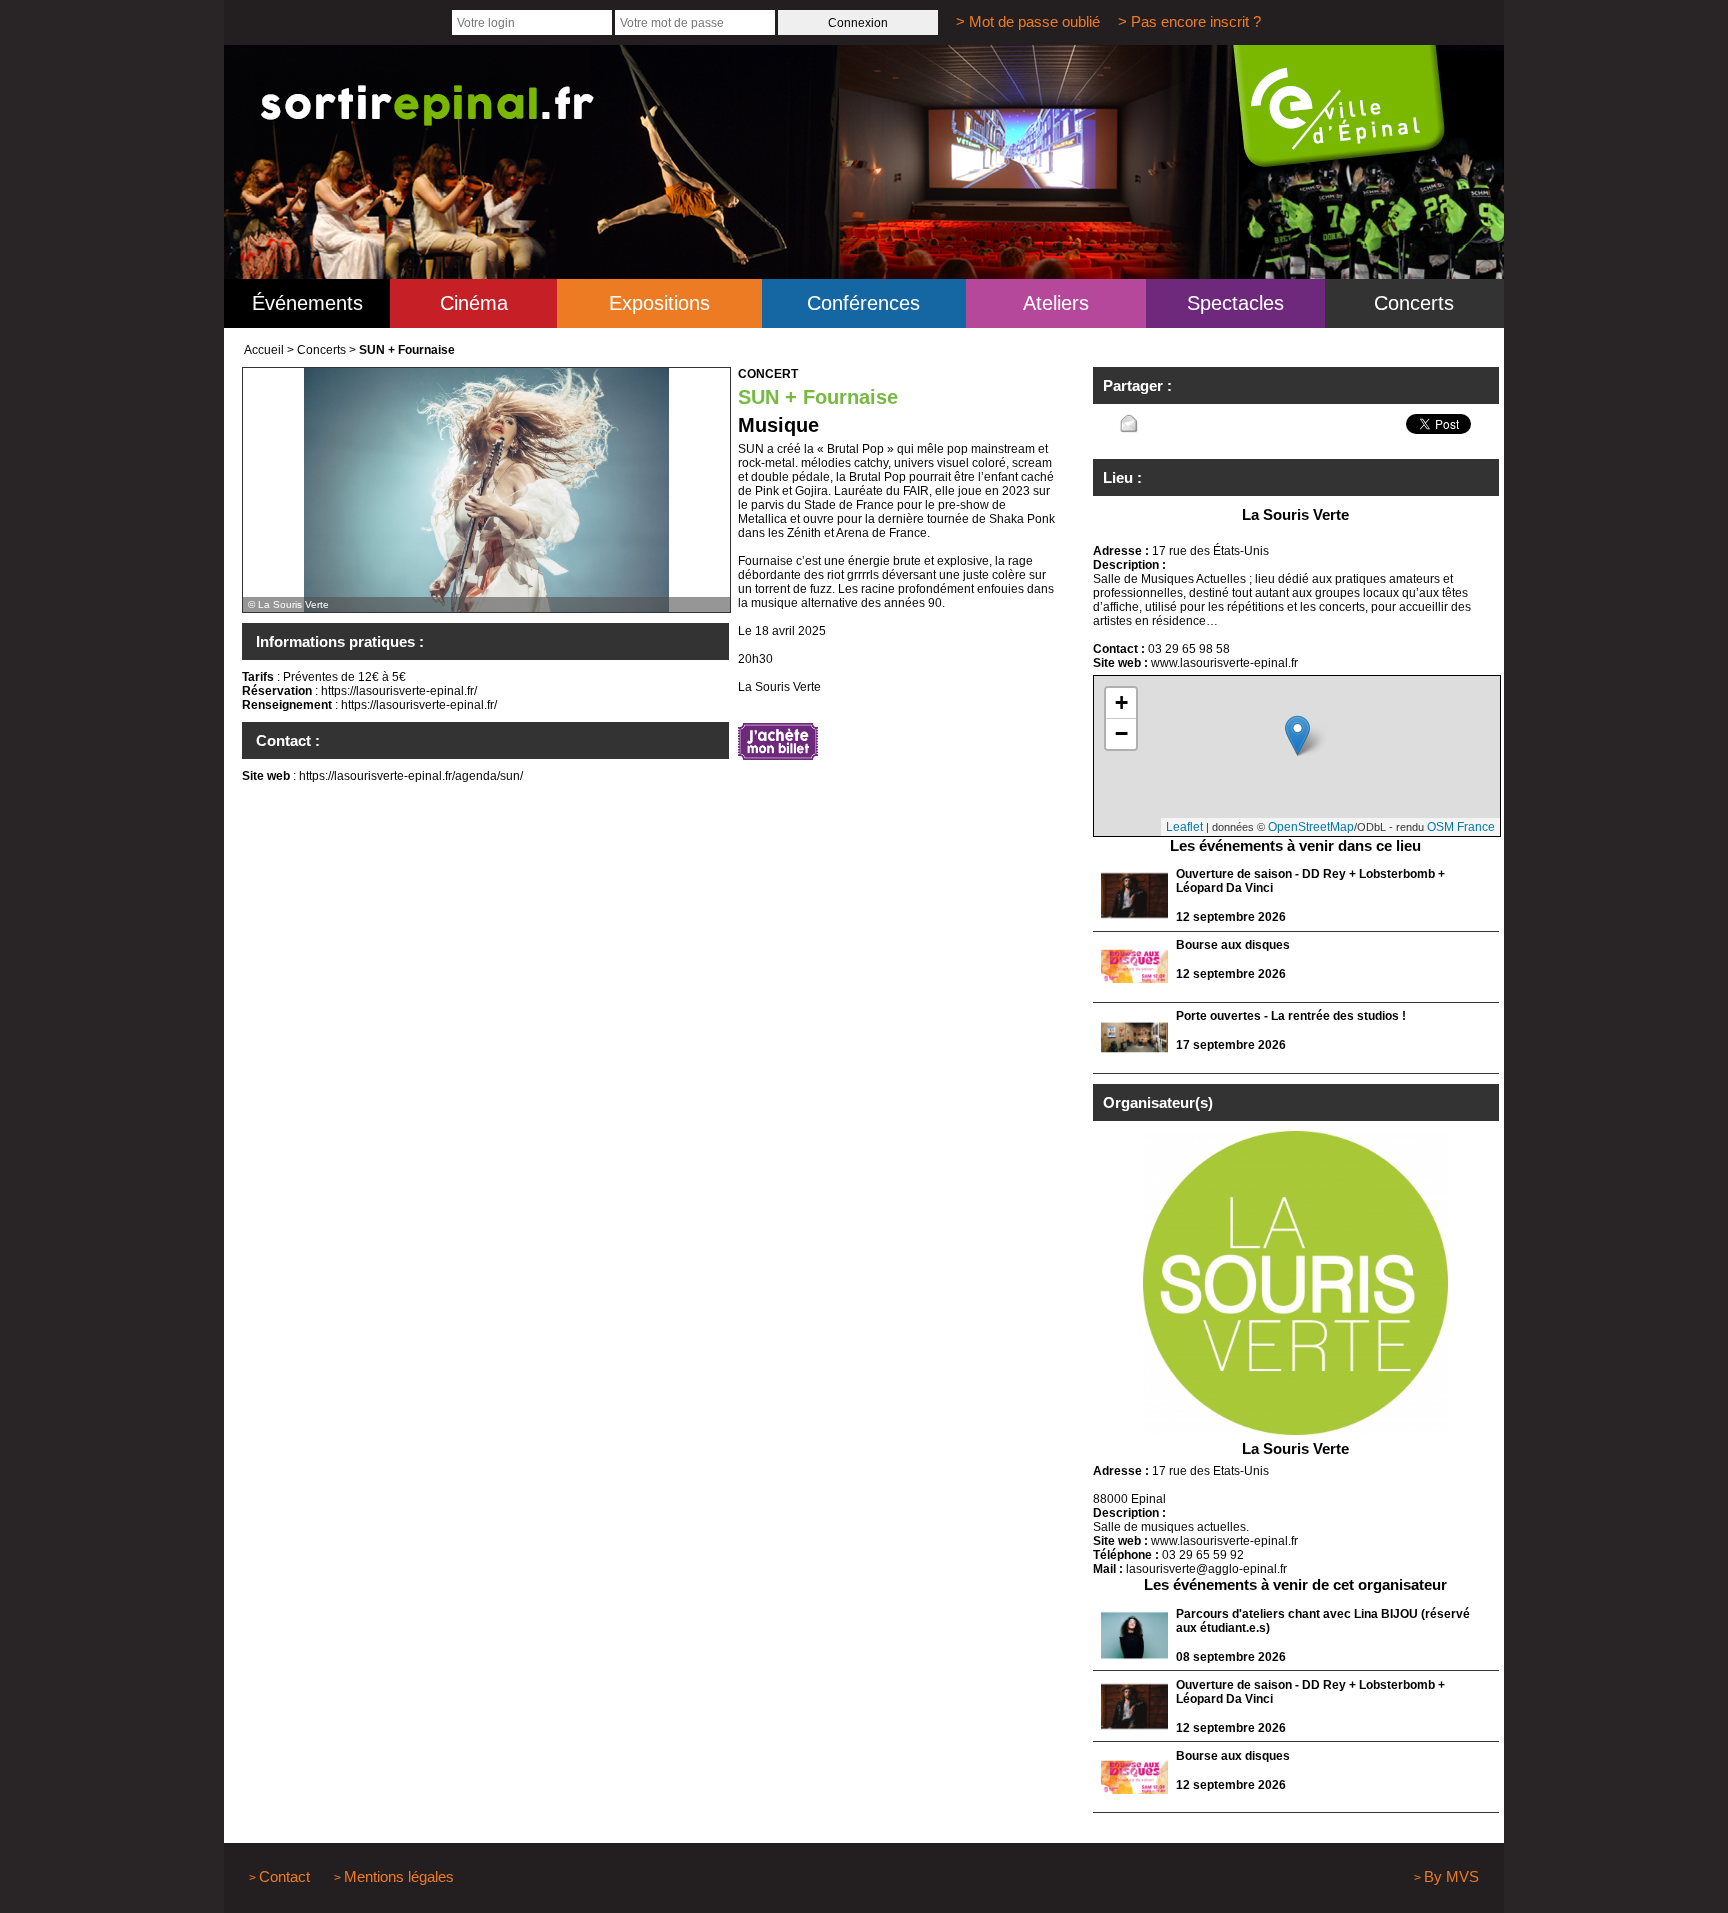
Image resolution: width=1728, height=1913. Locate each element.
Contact (284, 1876)
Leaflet (1184, 827)
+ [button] (1121, 702)
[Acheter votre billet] (778, 743)
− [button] (1121, 733)
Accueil (264, 350)
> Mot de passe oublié (1028, 21)
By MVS (1451, 1876)
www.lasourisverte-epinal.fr (1224, 663)
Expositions (659, 303)
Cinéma (474, 303)
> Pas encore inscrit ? (1189, 21)
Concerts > (326, 350)
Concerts (1414, 303)
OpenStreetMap (1311, 827)
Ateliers (1056, 303)
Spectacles (1235, 303)
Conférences (863, 303)
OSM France (1461, 827)
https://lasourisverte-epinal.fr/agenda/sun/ (411, 776)
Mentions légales (399, 1876)
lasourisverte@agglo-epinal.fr (1206, 1569)
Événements (307, 303)
